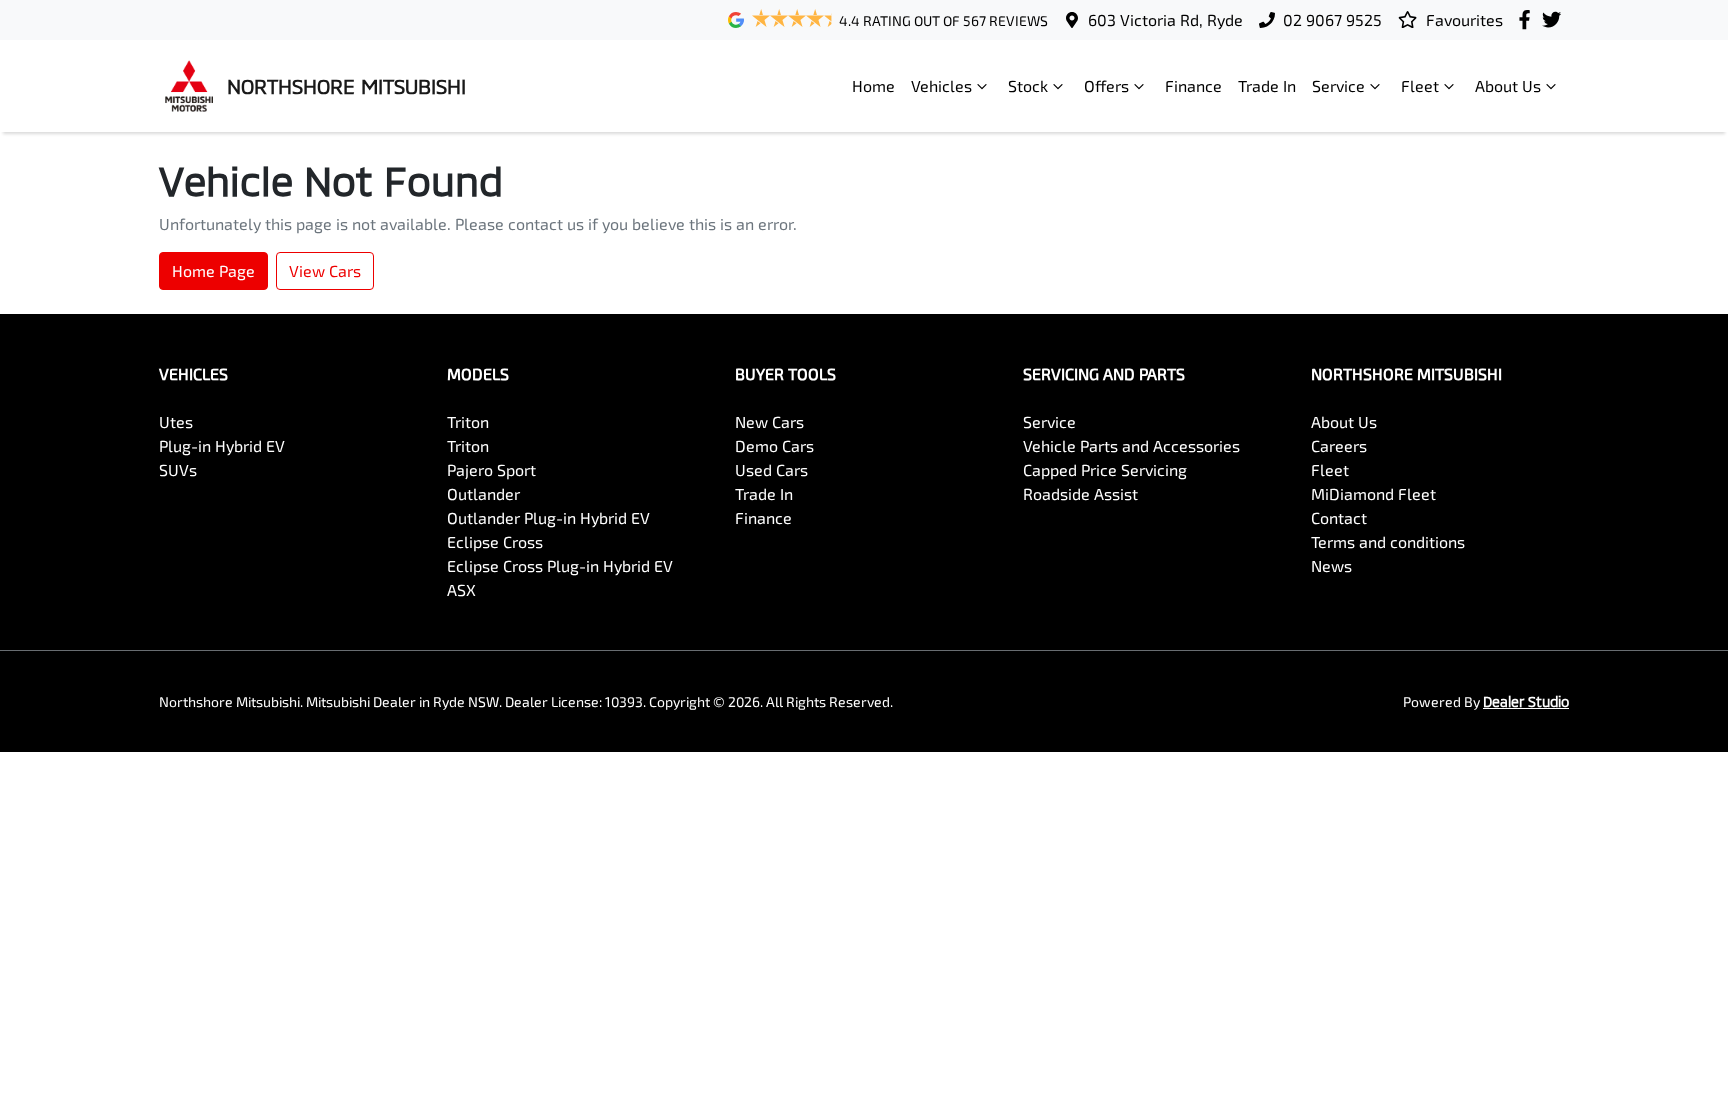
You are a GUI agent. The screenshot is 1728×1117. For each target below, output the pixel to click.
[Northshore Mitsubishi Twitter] (1555, 19)
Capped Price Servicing (1105, 469)
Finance (1193, 85)
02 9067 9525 (1332, 19)
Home (873, 85)
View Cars (325, 270)
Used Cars (771, 469)
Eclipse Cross (495, 541)
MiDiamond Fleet (1373, 493)
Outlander (483, 493)
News (1331, 565)
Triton (468, 421)
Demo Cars (774, 445)
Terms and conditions (1388, 541)
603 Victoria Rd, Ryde (1165, 19)
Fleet (1420, 85)
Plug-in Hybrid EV (222, 445)
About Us (1508, 85)
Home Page (213, 270)
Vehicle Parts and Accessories (1131, 445)
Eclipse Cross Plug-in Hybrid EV (560, 565)
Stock (1028, 85)
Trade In (1267, 85)
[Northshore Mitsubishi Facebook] (1528, 19)
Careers (1339, 445)
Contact (1339, 517)
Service (1338, 85)
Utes (176, 421)
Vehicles (941, 85)
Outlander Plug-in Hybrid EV (548, 517)
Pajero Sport (491, 469)
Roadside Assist (1080, 493)
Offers (1106, 85)
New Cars (769, 421)
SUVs (178, 469)
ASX (461, 589)
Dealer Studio (1526, 701)
